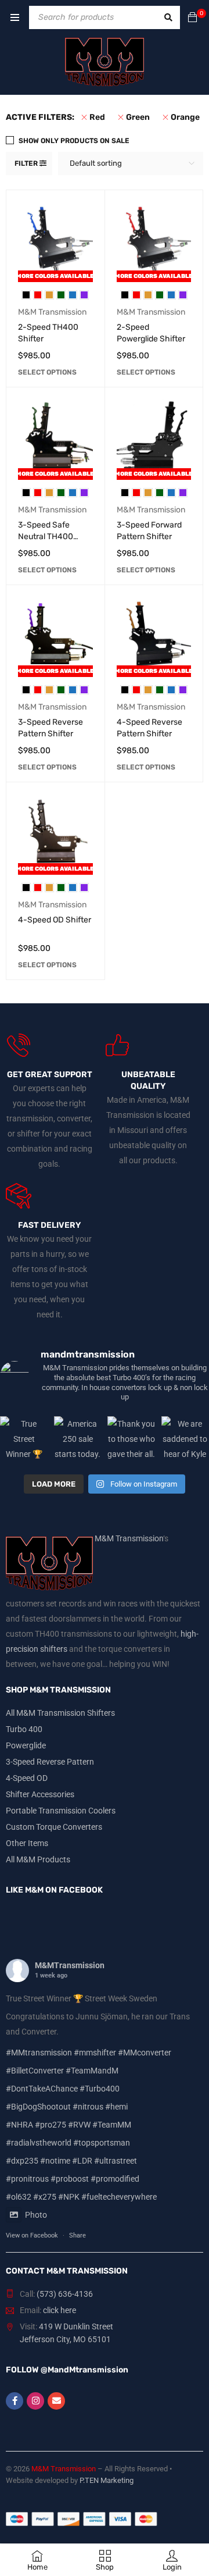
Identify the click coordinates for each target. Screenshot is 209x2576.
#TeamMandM (92, 2071)
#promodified (115, 2179)
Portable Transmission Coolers (61, 1811)
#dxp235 (22, 2161)
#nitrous (88, 2107)
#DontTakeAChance (42, 2089)
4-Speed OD (27, 1778)
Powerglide (26, 1745)
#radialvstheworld (39, 2143)
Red (97, 117)
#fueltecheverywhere (119, 2197)
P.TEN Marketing (107, 2480)
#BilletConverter (35, 2071)
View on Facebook (32, 2235)
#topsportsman (102, 2143)
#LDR (82, 2161)
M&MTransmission (70, 1965)
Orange (185, 117)
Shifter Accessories (40, 1794)
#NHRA (19, 2125)
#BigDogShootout (38, 2107)
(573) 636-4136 (65, 2294)
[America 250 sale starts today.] (78, 1440)
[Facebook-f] (15, 2401)
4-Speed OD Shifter (55, 920)
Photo (36, 2215)
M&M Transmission (52, 312)
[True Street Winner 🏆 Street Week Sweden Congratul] (24, 1440)
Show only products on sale (74, 141)
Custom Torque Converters (54, 1827)
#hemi (116, 2107)
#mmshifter (95, 2053)
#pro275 (51, 2125)
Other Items (27, 1843)
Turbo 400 (24, 1729)
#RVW (79, 2125)
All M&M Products (38, 1859)
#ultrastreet (116, 2161)
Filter (26, 163)
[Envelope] (56, 2401)
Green (138, 117)
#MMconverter (145, 2053)
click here (60, 2310)
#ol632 (19, 2197)
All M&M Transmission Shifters (60, 1713)
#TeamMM (112, 2125)
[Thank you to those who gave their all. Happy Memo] (131, 1440)
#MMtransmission (39, 2053)
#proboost (70, 2179)
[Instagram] (35, 2401)
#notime (55, 2161)
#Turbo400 (100, 2089)
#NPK (69, 2197)
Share (78, 2235)
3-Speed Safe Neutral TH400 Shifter (46, 537)
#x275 (45, 2197)
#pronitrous (27, 2179)
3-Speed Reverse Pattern (50, 1762)
